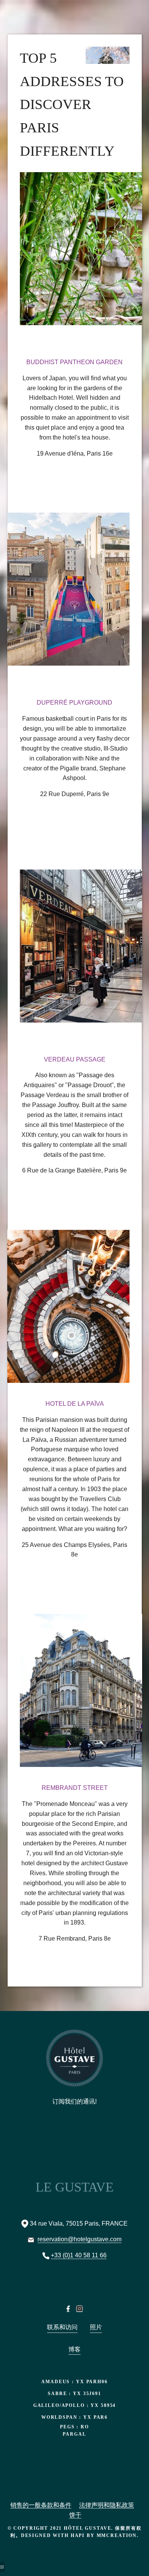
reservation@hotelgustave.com (79, 2239)
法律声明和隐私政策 (107, 2505)
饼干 (75, 2515)
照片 (96, 2327)
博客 (74, 2349)
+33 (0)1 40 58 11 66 (79, 2255)
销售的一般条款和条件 (41, 2505)
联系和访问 (62, 2327)
